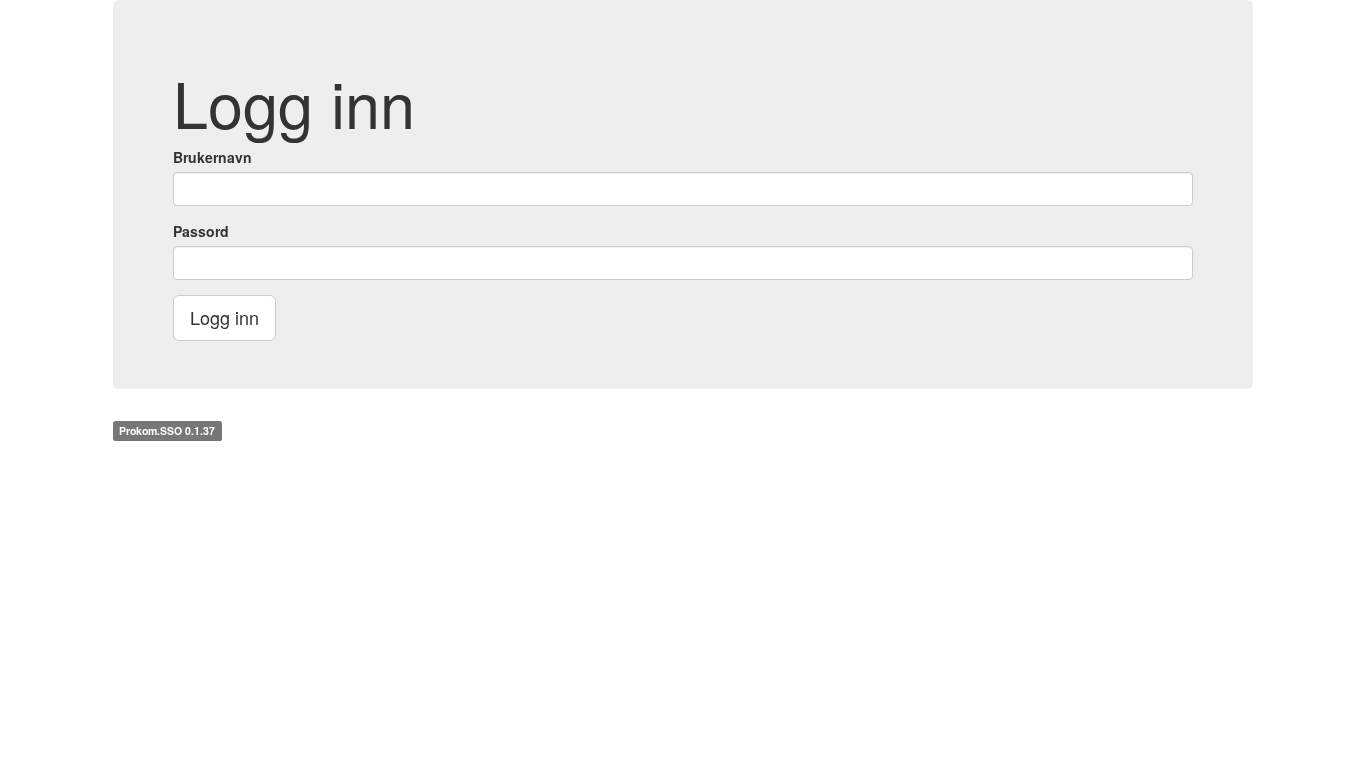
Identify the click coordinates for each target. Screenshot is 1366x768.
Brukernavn (212, 157)
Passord (201, 231)
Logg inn (224, 317)
